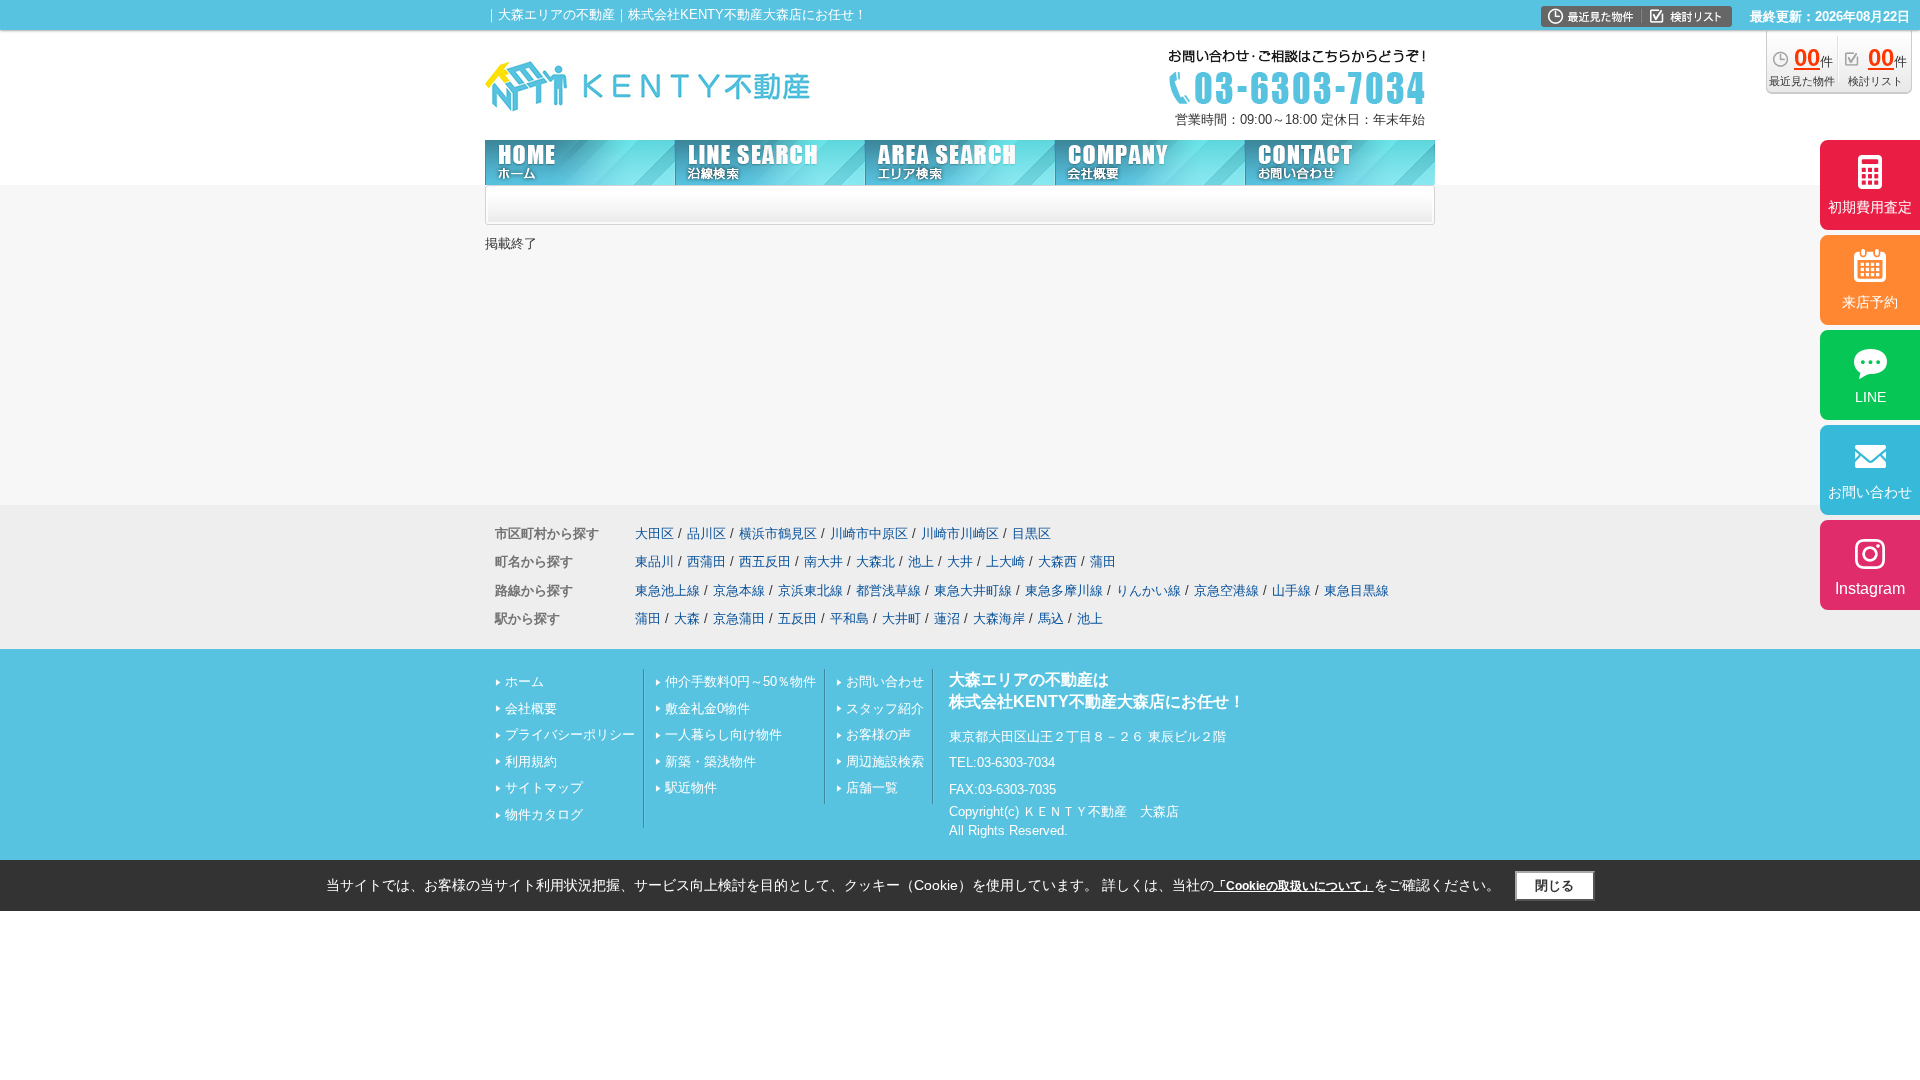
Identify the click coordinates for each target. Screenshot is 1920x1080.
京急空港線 (1226, 590)
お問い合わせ (885, 681)
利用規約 (531, 761)
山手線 (1291, 590)
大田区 (654, 533)
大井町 (901, 618)
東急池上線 (667, 590)
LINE (1870, 397)
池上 (921, 561)
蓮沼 (947, 618)
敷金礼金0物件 (707, 708)
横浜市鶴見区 (778, 533)
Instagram (1870, 588)
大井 (960, 561)
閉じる (1554, 885)
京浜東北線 (810, 590)
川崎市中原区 (869, 533)
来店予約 (1870, 302)
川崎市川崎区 (960, 533)
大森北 (875, 561)
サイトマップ (544, 787)
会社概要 (531, 708)
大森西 (1057, 561)
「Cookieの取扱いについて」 (1294, 886)
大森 (687, 618)
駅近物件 (691, 787)
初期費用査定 (1870, 207)
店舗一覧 (872, 787)
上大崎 (1005, 561)
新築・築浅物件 (710, 761)
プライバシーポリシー (570, 734)
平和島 (849, 618)
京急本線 (739, 590)
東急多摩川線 (1064, 590)
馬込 (1051, 618)
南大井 (823, 561)
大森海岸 (999, 618)
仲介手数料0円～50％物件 (740, 681)
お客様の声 (878, 734)
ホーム (524, 681)
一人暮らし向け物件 (723, 734)
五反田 (797, 618)
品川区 (706, 533)
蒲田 (1103, 561)
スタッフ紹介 (885, 708)
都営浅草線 (888, 590)
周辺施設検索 (885, 761)
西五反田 (765, 561)
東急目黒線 (1356, 590)
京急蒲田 (739, 618)
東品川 (654, 561)
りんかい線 (1148, 590)
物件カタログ (544, 814)
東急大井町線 (973, 590)
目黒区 (1031, 533)
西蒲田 (706, 561)
